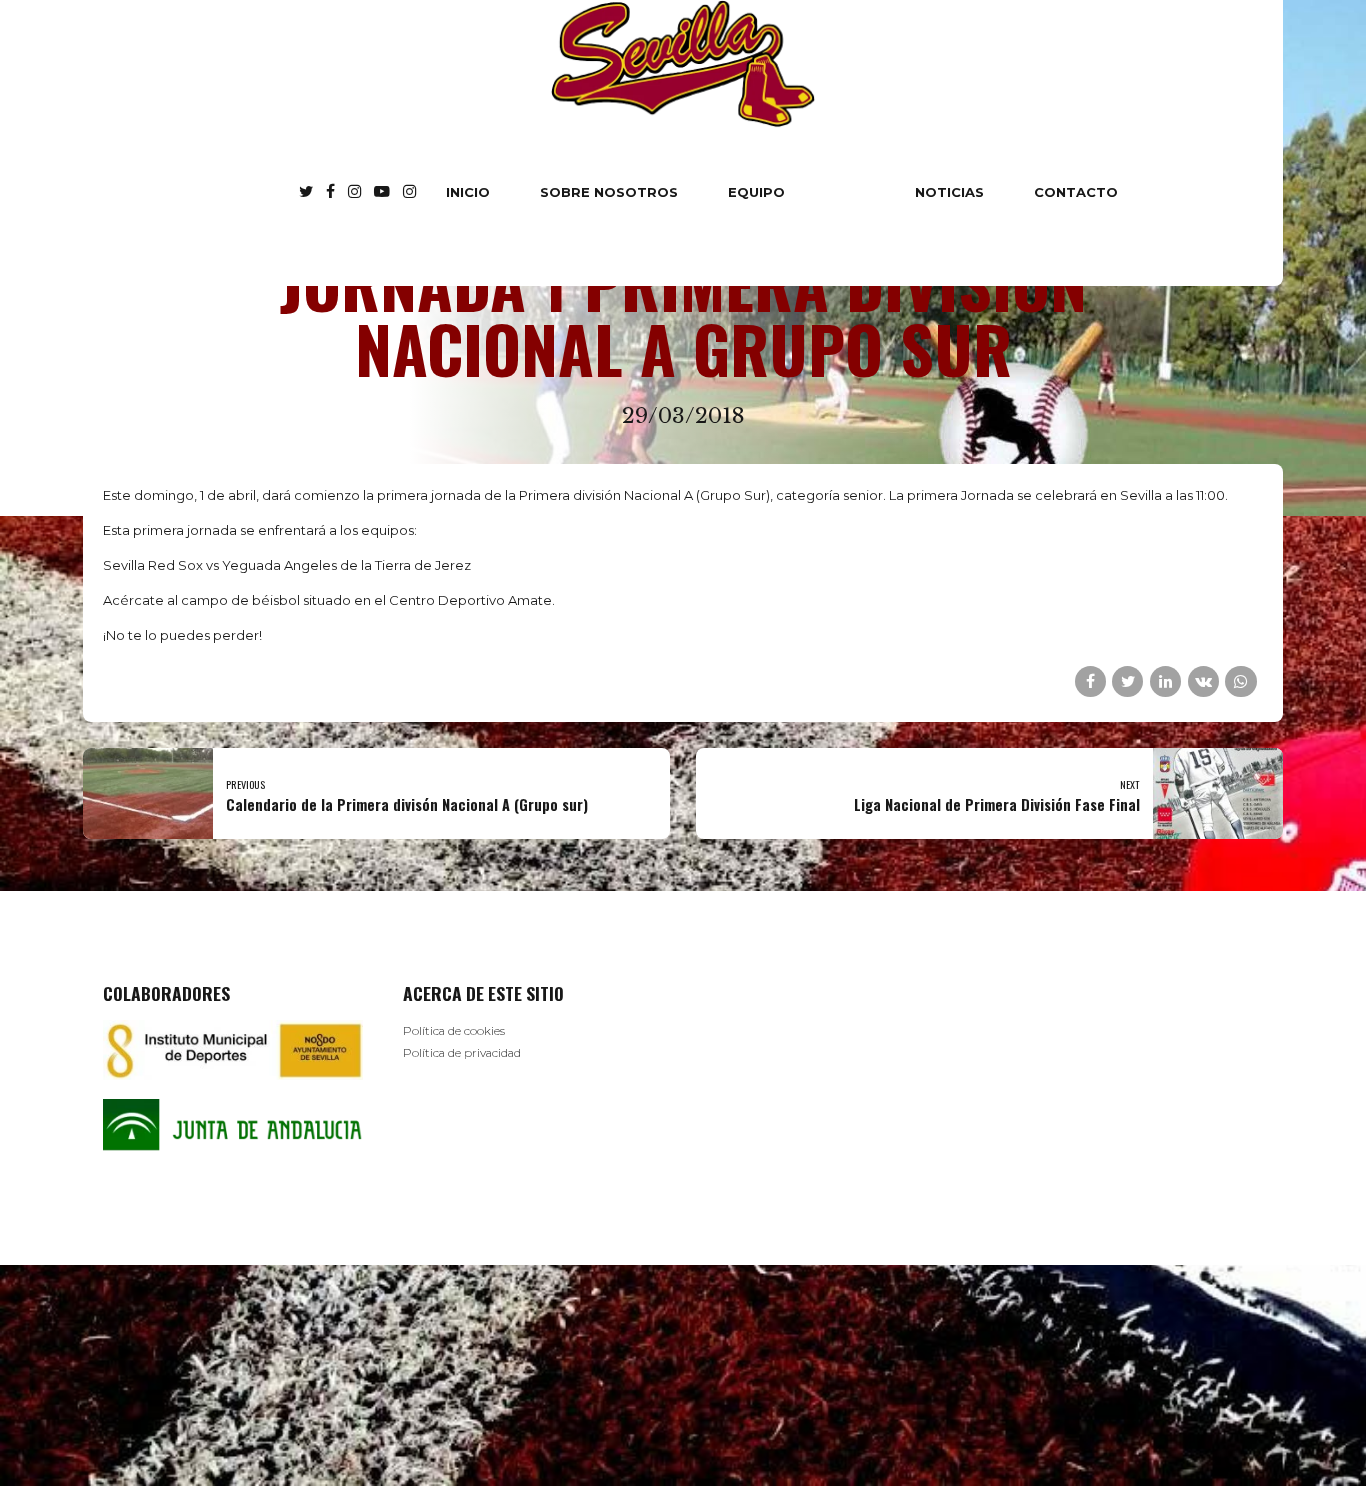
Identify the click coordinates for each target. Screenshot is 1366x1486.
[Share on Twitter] (1127, 681)
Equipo (756, 192)
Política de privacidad (462, 1053)
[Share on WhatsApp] (1240, 681)
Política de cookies (454, 1031)
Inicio (468, 192)
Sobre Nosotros (609, 192)
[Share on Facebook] (1090, 681)
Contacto (1076, 192)
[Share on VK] (1203, 681)
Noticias (949, 192)
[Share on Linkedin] (1165, 681)
